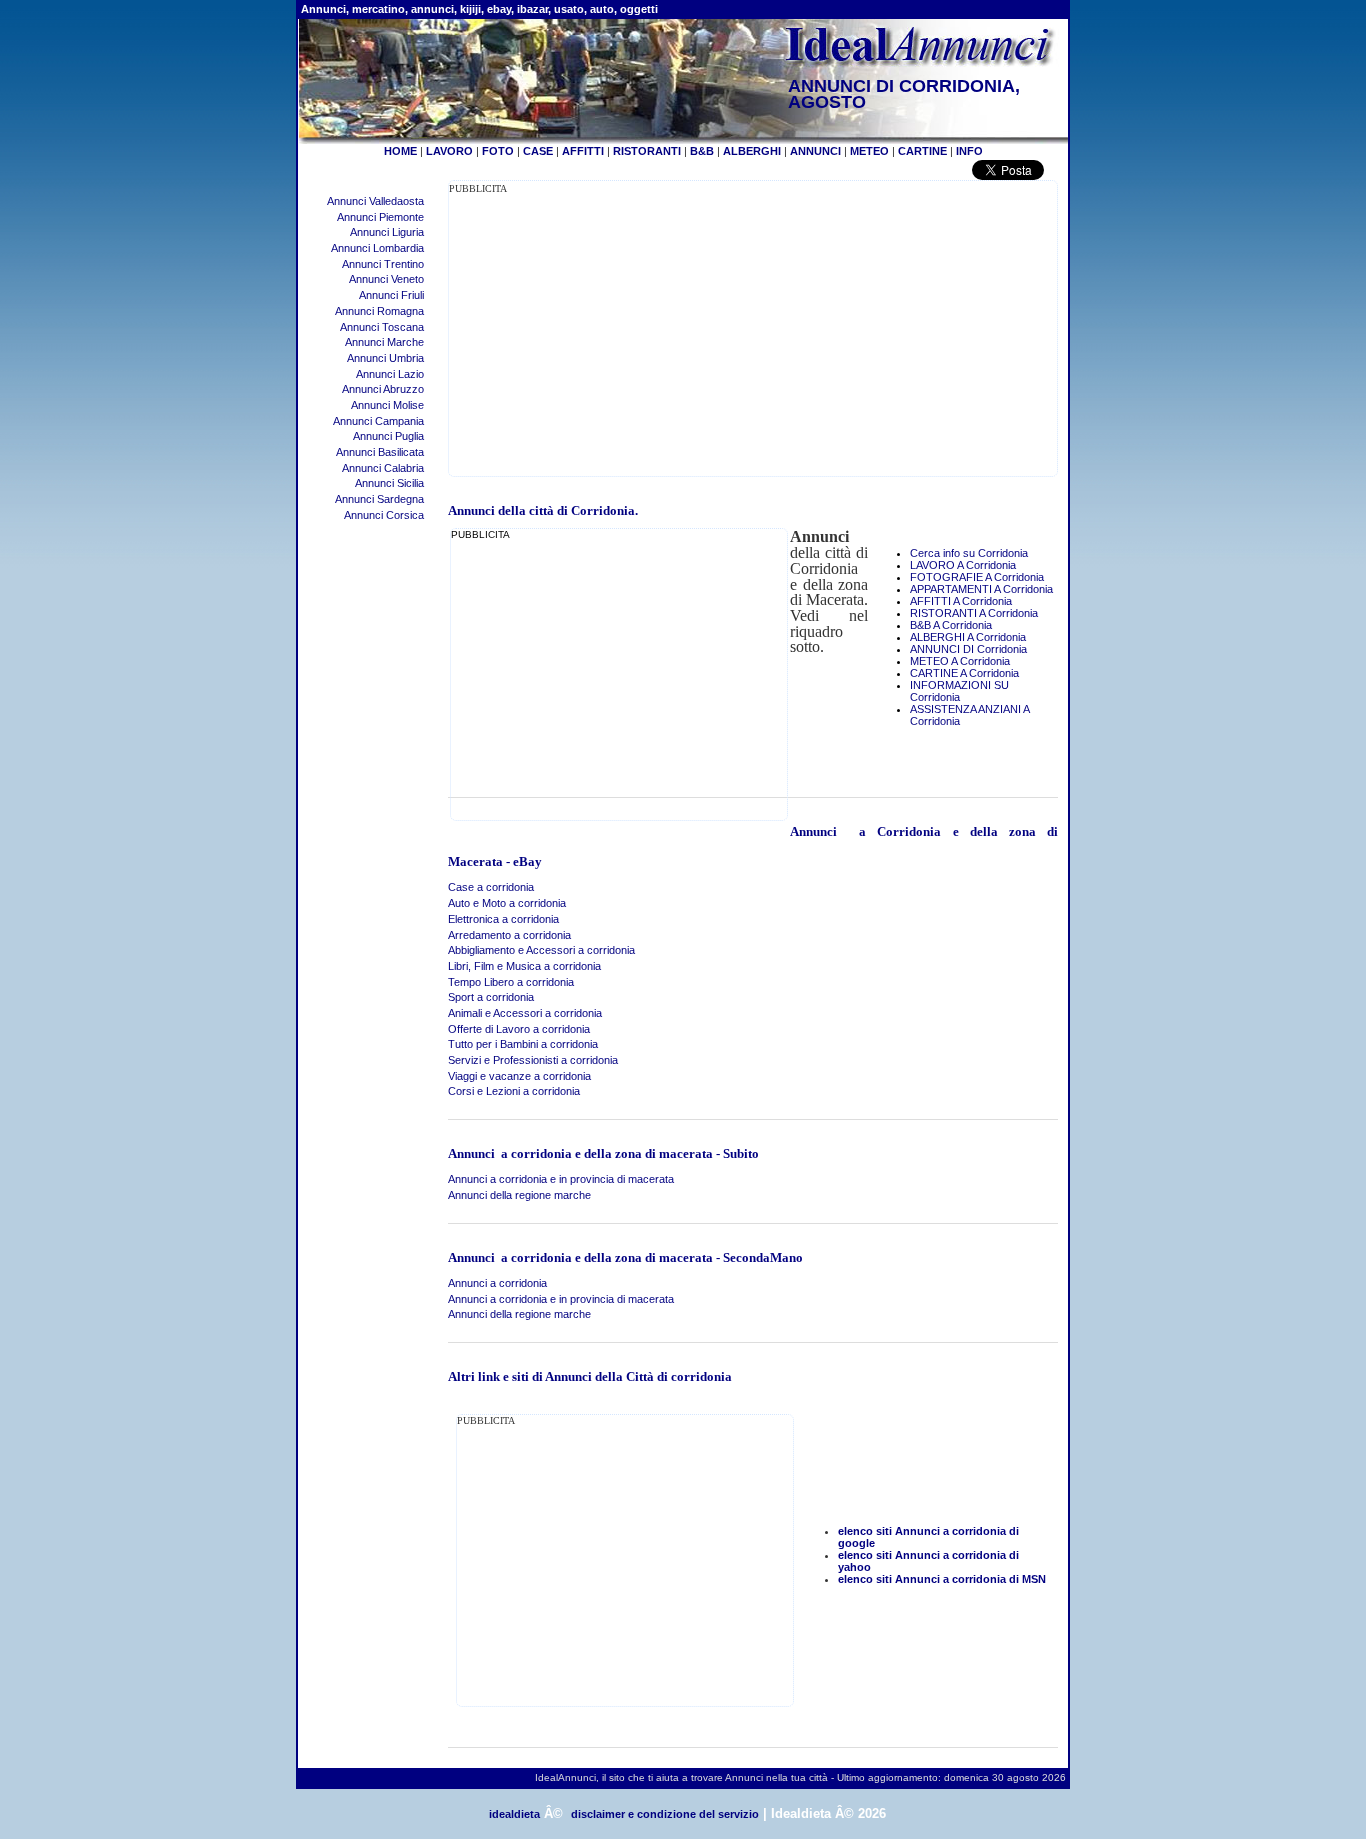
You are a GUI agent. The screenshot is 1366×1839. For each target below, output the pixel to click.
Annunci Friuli (391, 295)
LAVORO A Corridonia (963, 565)
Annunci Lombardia (377, 248)
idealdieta (514, 1814)
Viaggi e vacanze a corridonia (519, 1076)
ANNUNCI (815, 151)
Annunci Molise (387, 405)
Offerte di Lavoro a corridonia (519, 1029)
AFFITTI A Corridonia (961, 601)
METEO (869, 151)
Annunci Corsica (384, 515)
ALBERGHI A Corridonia (968, 637)
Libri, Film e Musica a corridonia (524, 966)
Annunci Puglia (388, 436)
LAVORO (449, 151)
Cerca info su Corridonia (969, 553)
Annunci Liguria (387, 232)
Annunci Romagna (379, 311)
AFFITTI (583, 151)
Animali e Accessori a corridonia (525, 1013)
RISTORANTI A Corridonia (974, 613)
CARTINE (922, 151)
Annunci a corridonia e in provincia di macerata (561, 1179)
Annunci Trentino (383, 264)
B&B (702, 151)
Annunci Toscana (382, 327)
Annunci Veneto (386, 279)
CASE (538, 151)
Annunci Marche (384, 342)
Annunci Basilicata (380, 452)
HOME (400, 151)
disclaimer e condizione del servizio (665, 1814)
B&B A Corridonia (951, 625)
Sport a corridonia (491, 997)
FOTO (498, 151)
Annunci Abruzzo (383, 389)
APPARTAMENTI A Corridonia (981, 589)
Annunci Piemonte (380, 217)
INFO (969, 151)
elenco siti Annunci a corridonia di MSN (942, 1579)
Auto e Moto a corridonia (507, 903)
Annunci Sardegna (379, 499)
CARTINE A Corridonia (964, 673)
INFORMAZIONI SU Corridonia (959, 691)
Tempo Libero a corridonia (511, 982)
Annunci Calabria (383, 468)
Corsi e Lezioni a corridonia (514, 1091)
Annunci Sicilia (389, 483)
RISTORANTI (647, 151)
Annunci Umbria (385, 358)
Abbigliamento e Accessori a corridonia (541, 950)
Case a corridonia (491, 887)
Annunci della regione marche (519, 1195)
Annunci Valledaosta (375, 201)
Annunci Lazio (390, 374)
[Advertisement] (617, 336)
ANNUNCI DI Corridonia (968, 649)
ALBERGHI (752, 151)
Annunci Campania (378, 421)
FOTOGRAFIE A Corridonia (977, 577)
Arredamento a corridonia (509, 935)
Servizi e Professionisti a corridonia (533, 1060)
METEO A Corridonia (960, 661)
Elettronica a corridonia (503, 919)
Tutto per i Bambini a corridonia (523, 1044)
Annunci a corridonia (497, 1283)
